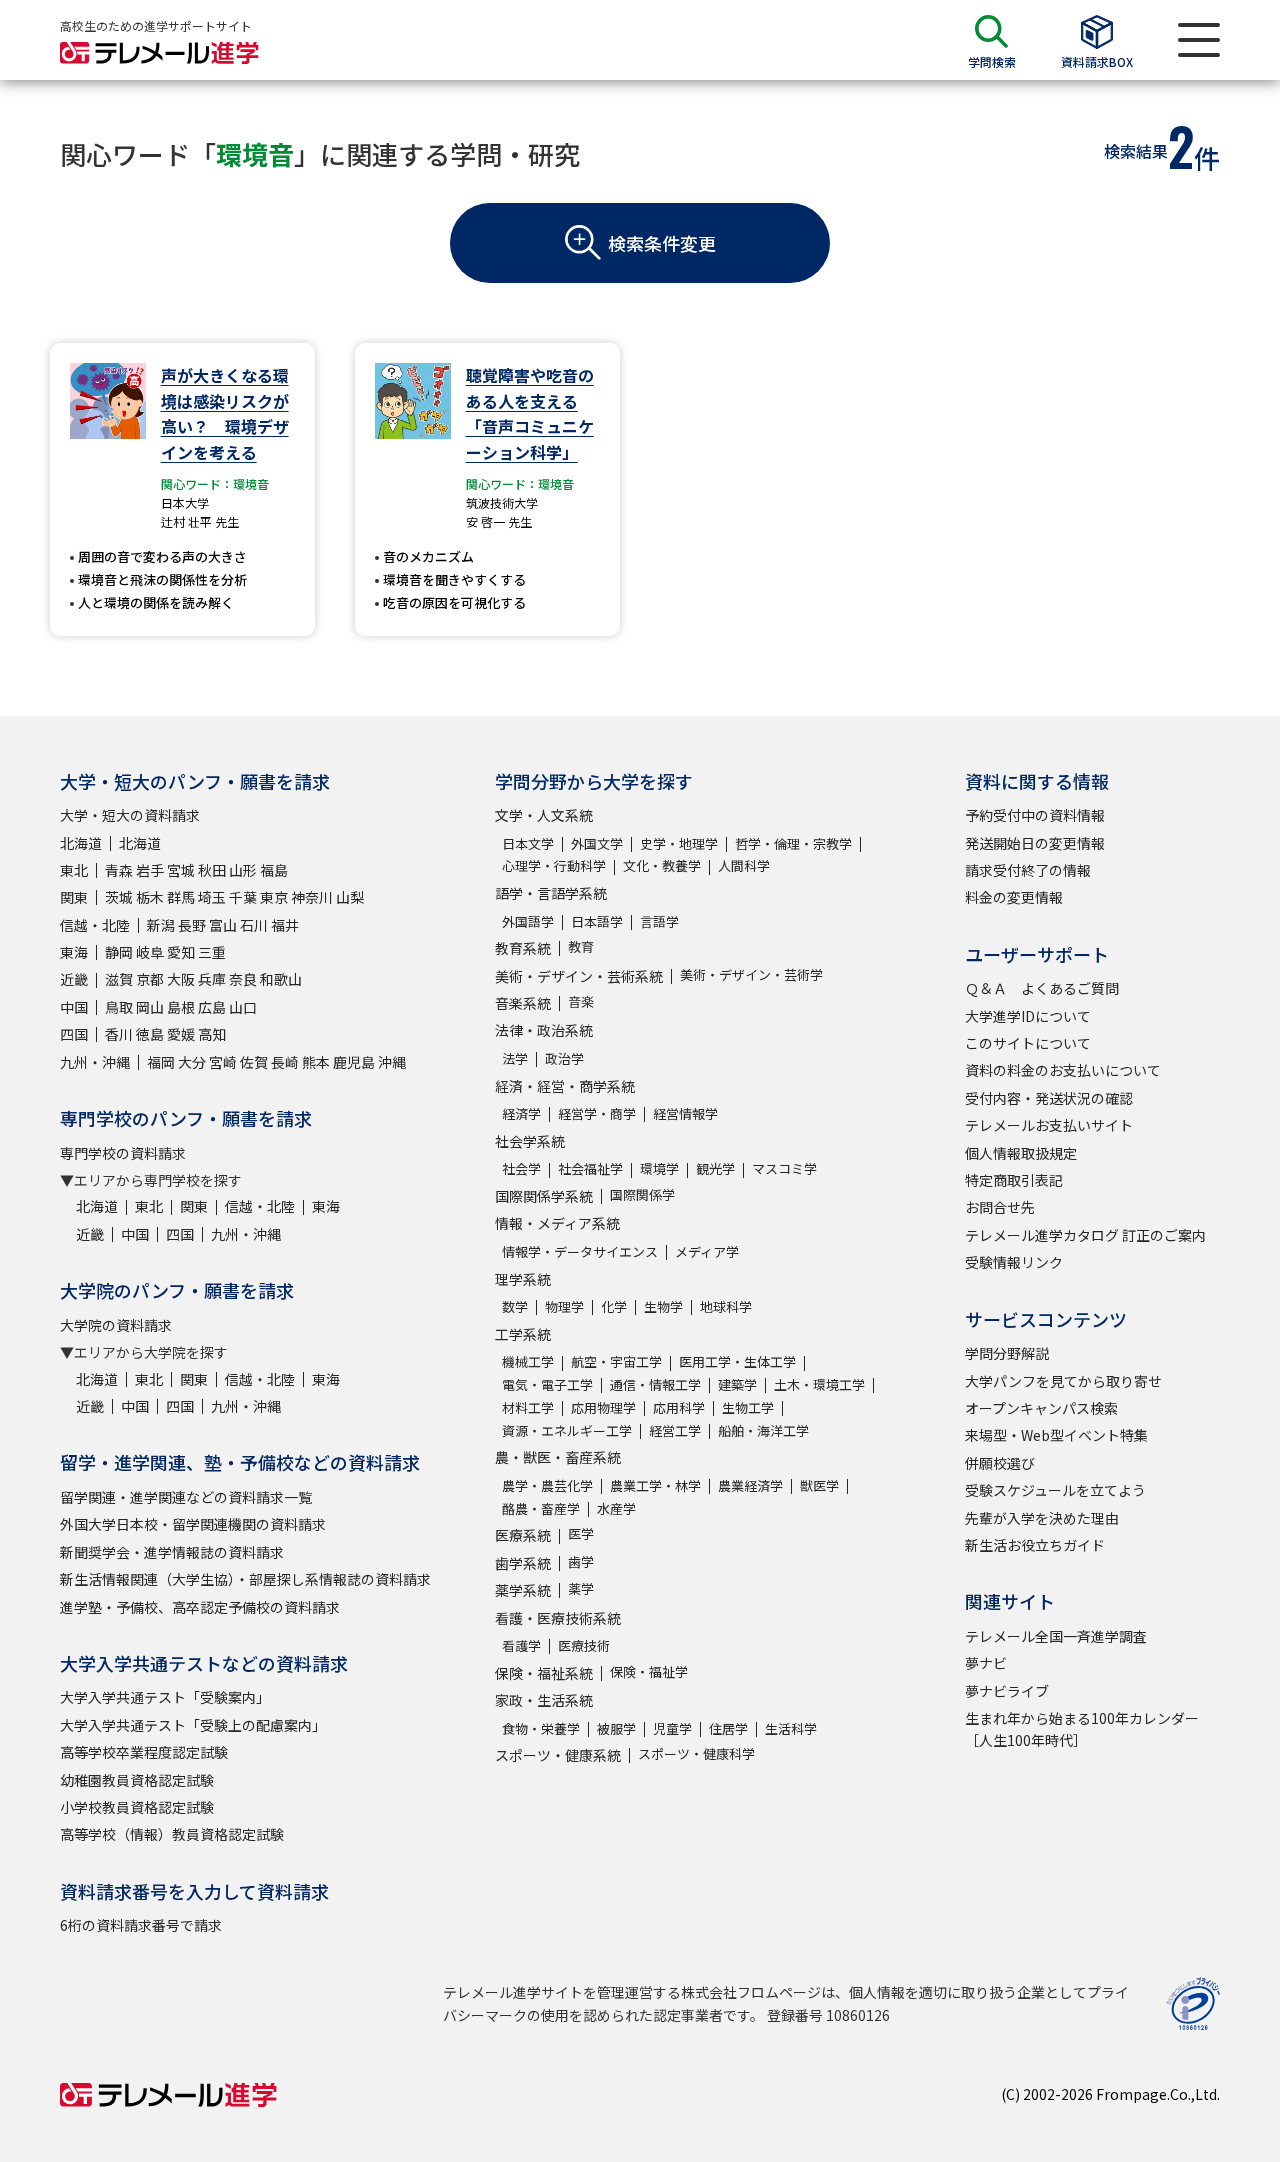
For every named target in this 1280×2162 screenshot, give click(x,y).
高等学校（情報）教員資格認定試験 (172, 1834)
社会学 (521, 1168)
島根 (181, 1007)
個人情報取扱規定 (1021, 1153)
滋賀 (119, 979)
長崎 (285, 1062)
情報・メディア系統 (557, 1223)
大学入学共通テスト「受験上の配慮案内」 (193, 1725)
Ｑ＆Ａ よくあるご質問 (1042, 988)
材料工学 (528, 1407)
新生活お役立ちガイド (1035, 1545)
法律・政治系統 (544, 1030)
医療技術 (584, 1645)
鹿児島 (354, 1062)
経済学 (521, 1113)
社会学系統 (530, 1141)
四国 (74, 1034)
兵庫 (212, 979)
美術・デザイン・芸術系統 (579, 976)
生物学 (663, 1306)
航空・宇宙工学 (616, 1361)
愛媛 (181, 1034)
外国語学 (528, 921)
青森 (119, 870)
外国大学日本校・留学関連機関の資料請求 (193, 1524)
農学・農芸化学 (547, 1485)
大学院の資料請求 (116, 1325)
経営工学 (675, 1430)
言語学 (659, 921)
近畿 (74, 979)
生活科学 (791, 1728)
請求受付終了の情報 (1028, 870)
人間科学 (744, 865)
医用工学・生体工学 (737, 1361)
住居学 (728, 1728)
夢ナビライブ (1007, 1691)
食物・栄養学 (541, 1728)
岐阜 (150, 952)
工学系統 (523, 1334)
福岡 (161, 1062)
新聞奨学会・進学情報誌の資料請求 (172, 1552)
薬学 (581, 1588)
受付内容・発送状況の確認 (1049, 1098)
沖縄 (392, 1062)
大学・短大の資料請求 (130, 815)
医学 (581, 1533)
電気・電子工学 (547, 1384)
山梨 (350, 897)
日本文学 (528, 843)
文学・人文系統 (544, 815)
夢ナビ (986, 1663)
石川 (254, 925)
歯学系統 (523, 1563)
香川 (119, 1034)
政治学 (564, 1058)
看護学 (521, 1645)
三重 (212, 952)
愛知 (181, 952)
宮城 (181, 870)
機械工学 (528, 1361)
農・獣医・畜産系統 (558, 1457)
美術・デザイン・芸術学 (751, 974)
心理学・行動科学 (554, 865)
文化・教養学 (662, 865)
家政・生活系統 (544, 1700)
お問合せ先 (1000, 1207)
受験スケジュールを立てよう (1055, 1490)
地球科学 (726, 1306)
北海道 (81, 843)
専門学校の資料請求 (123, 1153)
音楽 (581, 1001)
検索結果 (1136, 151)
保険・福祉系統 (544, 1673)
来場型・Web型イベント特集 (1056, 1435)
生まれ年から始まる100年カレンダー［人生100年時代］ (1082, 1729)
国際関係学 (642, 1194)
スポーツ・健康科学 (696, 1753)
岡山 (150, 1007)
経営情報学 (685, 1113)
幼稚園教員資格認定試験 (137, 1780)
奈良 (243, 979)
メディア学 (707, 1251)
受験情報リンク (1014, 1262)
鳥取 (119, 1007)
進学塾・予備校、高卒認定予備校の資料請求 (200, 1607)
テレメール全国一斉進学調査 (1056, 1636)
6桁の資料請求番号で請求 (141, 1925)
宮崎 (223, 1062)
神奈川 (312, 897)
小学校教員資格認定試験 (137, 1807)
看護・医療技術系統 (558, 1618)
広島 (212, 1007)
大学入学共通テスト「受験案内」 (165, 1697)
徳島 (150, 1034)
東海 (74, 952)
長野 (192, 925)
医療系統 (523, 1535)
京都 (150, 979)
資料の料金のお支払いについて (1063, 1070)
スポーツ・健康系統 (558, 1755)
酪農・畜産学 (541, 1508)
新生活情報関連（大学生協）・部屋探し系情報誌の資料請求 (245, 1579)
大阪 (181, 979)
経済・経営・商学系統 (565, 1086)
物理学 (564, 1306)
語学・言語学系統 (551, 893)
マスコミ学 (784, 1168)
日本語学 (597, 921)
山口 (243, 1007)
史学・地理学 (679, 843)
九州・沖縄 (95, 1062)
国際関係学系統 (544, 1196)
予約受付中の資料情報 (1035, 815)
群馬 (181, 897)
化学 (614, 1306)
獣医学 (819, 1485)
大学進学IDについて (1028, 1016)
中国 (74, 1007)
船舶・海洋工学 (763, 1430)
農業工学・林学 (655, 1485)
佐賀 (254, 1062)
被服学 (616, 1728)
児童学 (672, 1728)
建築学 (737, 1384)
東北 (74, 870)
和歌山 (281, 979)
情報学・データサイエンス (580, 1251)
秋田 (212, 870)
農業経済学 (750, 1485)
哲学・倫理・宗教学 (793, 843)
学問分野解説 (1007, 1353)
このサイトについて (1028, 1043)
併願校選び (1000, 1463)
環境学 (659, 1168)
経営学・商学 (597, 1113)
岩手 (150, 870)
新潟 (161, 925)
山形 (243, 870)
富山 (223, 925)
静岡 (119, 952)
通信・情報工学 (655, 1384)
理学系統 (523, 1279)
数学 (515, 1306)
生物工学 (748, 1407)
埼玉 (212, 897)
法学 (515, 1058)
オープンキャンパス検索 (1041, 1408)
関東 (74, 897)
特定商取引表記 (1014, 1180)
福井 (285, 925)
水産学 (616, 1508)
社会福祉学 (590, 1168)
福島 (274, 870)
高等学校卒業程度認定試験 (144, 1752)
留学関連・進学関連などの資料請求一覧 (186, 1497)
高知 (212, 1034)
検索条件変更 (662, 243)
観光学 (715, 1168)
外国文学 (597, 843)
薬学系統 (523, 1590)
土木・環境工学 (819, 1384)
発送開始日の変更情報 (1035, 843)
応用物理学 (603, 1407)
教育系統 (523, 948)
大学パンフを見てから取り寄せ (1063, 1381)
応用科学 (679, 1407)
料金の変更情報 (1014, 897)
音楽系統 (523, 1003)
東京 (274, 897)
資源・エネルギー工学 (567, 1430)
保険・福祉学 (649, 1671)
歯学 (581, 1561)
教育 (581, 946)
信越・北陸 (95, 925)
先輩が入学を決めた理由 (1042, 1518)
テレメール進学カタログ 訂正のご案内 (1085, 1235)
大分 (192, 1062)
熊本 (316, 1062)
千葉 (243, 897)
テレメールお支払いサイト (1049, 1125)
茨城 (119, 897)
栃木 (150, 897)
